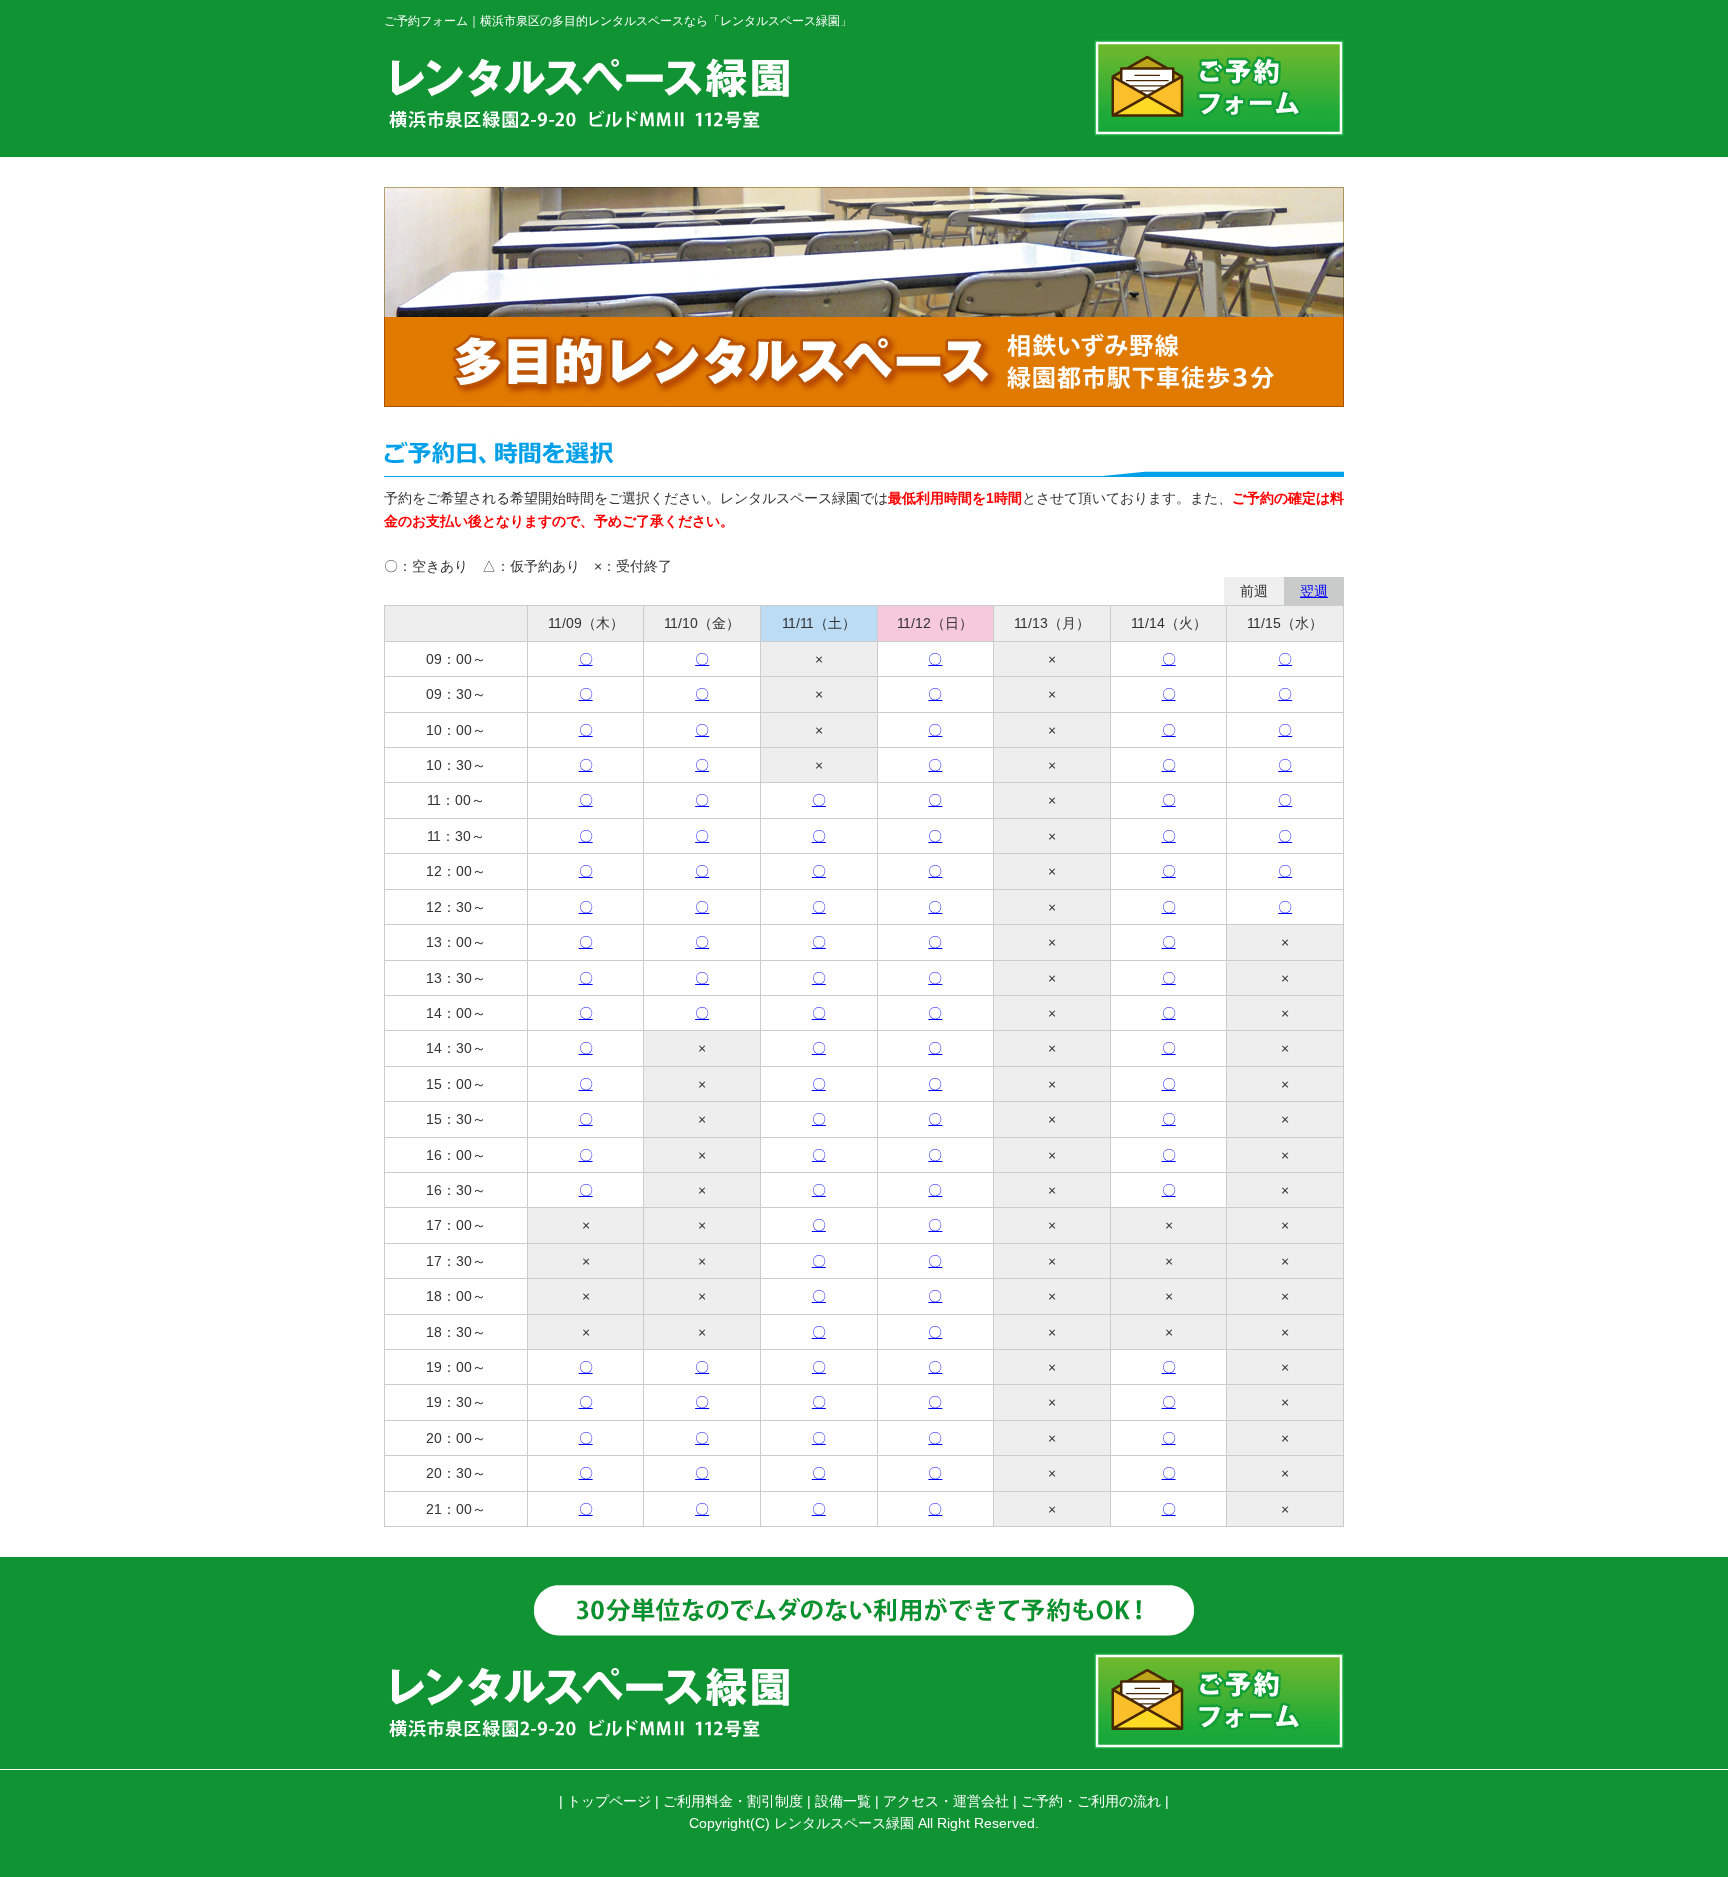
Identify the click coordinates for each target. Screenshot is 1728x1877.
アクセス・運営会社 (946, 1801)
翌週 (1314, 591)
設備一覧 (843, 1801)
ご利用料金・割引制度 (733, 1801)
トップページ (609, 1801)
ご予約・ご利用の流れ (1091, 1801)
